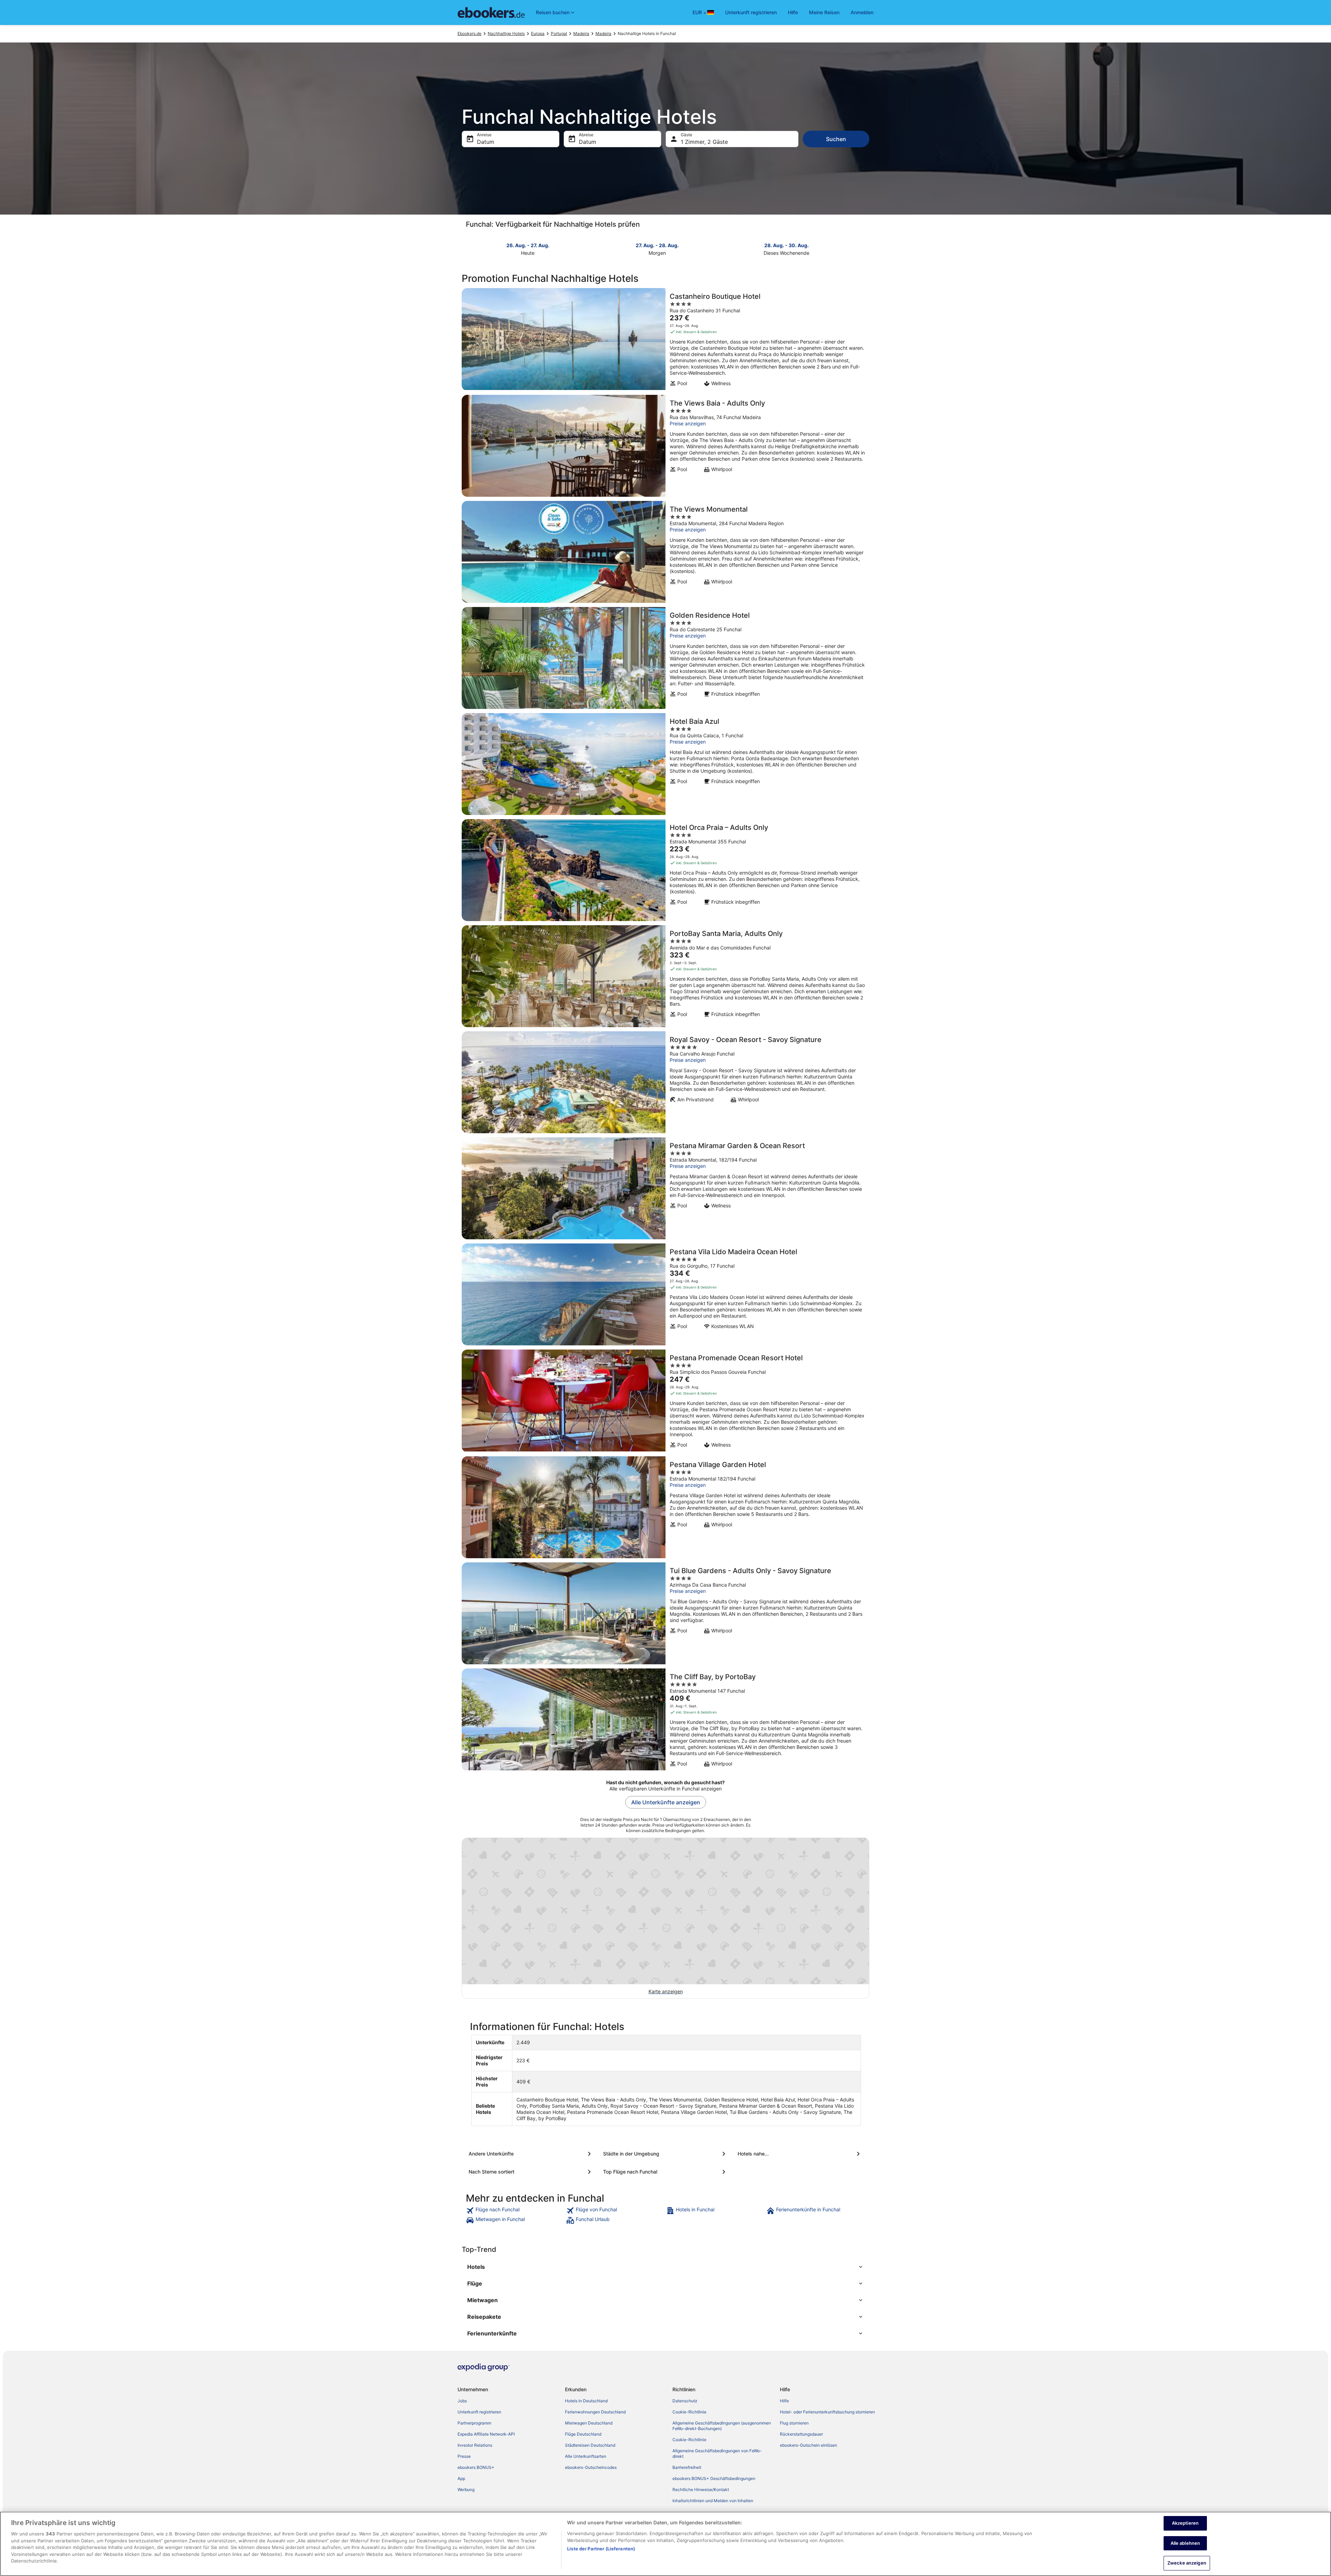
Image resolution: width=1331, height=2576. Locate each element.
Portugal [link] (559, 33)
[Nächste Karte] (865, 249)
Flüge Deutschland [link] (583, 2434)
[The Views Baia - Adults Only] (665, 446)
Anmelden (862, 12)
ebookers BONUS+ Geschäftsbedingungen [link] (714, 2478)
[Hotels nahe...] (800, 2154)
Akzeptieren (1185, 2523)
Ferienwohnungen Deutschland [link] (595, 2412)
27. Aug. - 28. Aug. (657, 245)
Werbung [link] (466, 2490)
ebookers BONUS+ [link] (476, 2467)
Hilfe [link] (784, 2401)
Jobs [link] (462, 2401)
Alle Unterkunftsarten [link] (586, 2456)
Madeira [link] (581, 33)
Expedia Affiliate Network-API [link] (486, 2434)
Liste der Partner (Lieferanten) (601, 2549)
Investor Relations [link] (475, 2445)
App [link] (461, 2478)
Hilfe (793, 12)
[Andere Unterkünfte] (531, 2154)
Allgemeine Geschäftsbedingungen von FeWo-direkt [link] (717, 2453)
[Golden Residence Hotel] (665, 658)
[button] (665, 2267)
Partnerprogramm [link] (474, 2423)
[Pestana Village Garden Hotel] (665, 1507)
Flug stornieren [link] (794, 2423)
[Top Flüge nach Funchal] (665, 2172)
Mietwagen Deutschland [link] (589, 2423)
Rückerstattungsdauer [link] (801, 2434)
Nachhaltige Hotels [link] (506, 33)
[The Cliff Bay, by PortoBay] (665, 1720)
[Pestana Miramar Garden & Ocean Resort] (665, 1188)
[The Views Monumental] (665, 552)
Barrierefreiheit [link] (687, 2467)
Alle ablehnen (1185, 2543)
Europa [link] (538, 33)
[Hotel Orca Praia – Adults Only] (665, 870)
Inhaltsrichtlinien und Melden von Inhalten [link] (713, 2501)
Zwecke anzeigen (1187, 2563)
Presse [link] (464, 2456)
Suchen (836, 139)
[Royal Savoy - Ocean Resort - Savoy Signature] (665, 1082)
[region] (665, 2544)
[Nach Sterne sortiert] (531, 2172)
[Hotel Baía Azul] (665, 764)
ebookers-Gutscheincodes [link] (591, 2467)
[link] (515, 2211)
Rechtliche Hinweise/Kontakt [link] (701, 2490)
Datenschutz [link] (685, 2401)
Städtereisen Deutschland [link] (590, 2445)
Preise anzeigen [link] (688, 423)
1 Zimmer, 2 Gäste (704, 142)
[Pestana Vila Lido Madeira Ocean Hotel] (665, 1294)
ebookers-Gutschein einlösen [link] (808, 2445)
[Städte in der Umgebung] (665, 2154)
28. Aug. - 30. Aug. (786, 245)
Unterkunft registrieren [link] (479, 2412)
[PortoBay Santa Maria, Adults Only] (665, 976)
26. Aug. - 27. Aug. (528, 245)
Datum (486, 142)
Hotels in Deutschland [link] (586, 2401)
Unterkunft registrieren (751, 12)
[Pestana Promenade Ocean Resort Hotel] (665, 1401)
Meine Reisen (824, 12)
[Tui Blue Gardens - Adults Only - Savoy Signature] (665, 1613)
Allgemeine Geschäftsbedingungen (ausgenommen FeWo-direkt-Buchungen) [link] (722, 2426)
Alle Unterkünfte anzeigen (666, 1802)
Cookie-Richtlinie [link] (689, 2412)
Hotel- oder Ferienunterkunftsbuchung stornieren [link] (827, 2412)
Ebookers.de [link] (469, 33)
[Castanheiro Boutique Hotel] (665, 339)
